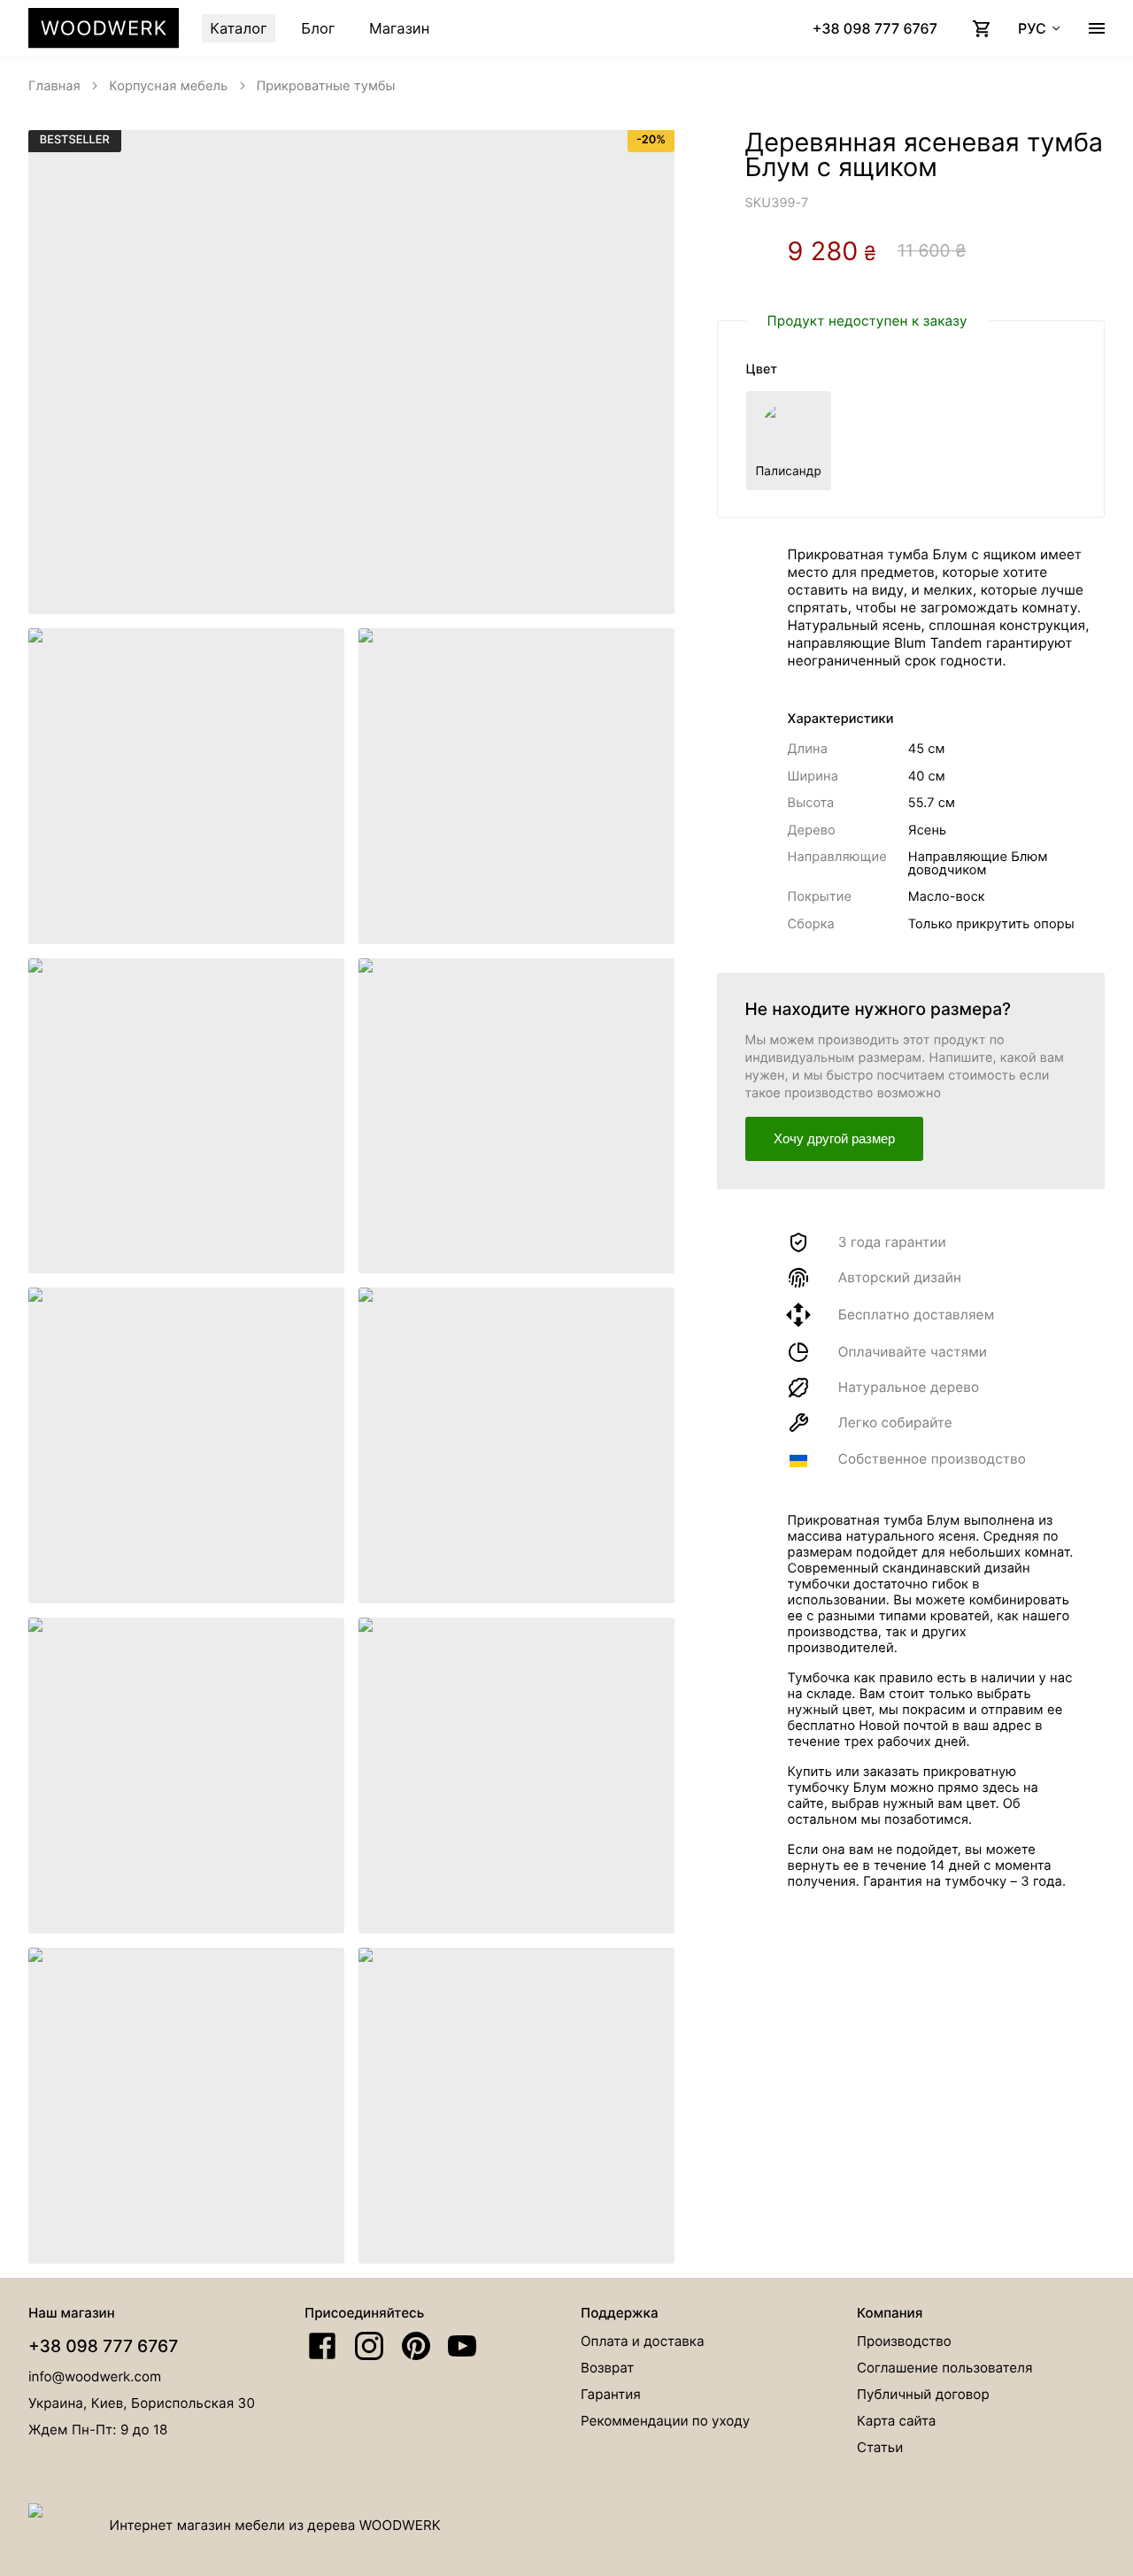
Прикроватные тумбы (326, 86)
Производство (904, 2341)
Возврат (607, 2368)
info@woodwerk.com (95, 2376)
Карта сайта (896, 2421)
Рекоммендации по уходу (665, 2421)
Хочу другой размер (834, 1138)
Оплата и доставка (642, 2341)
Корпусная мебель (168, 86)
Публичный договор (923, 2394)
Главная (54, 86)
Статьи (880, 2447)
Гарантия (611, 2394)
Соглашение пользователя (944, 2368)
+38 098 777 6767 (103, 2346)
